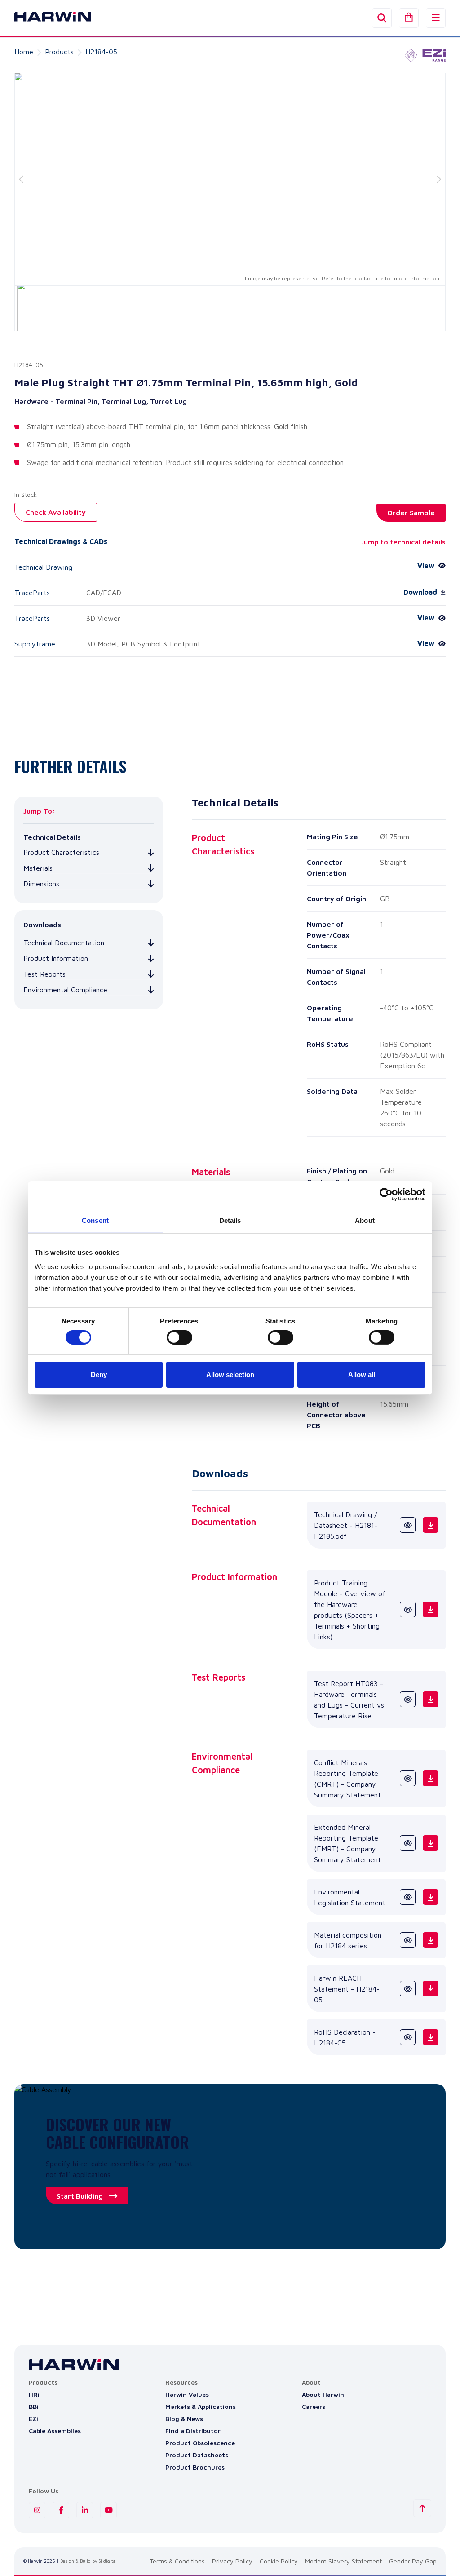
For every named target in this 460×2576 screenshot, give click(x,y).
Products (59, 52)
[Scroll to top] (422, 2508)
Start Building (80, 2196)
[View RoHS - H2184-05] (408, 2037)
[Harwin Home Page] (46, 18)
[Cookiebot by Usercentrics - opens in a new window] (386, 1195)
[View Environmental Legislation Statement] (408, 1897)
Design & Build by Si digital (88, 2561)
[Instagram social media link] (37, 2510)
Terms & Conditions (177, 2561)
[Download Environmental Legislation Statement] (431, 1897)
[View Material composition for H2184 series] (408, 1940)
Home (24, 52)
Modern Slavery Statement (343, 2561)
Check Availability (56, 512)
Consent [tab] (95, 1220)
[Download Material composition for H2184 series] (431, 1940)
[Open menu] (436, 18)
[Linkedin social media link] (85, 2510)
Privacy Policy (232, 2561)
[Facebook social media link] (61, 2510)
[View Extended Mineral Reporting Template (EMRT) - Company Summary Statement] (408, 1843)
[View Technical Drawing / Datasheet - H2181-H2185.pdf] (408, 1525)
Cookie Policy (279, 2561)
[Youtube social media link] (108, 2510)
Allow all (362, 1374)
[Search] (382, 18)
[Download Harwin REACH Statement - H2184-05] (431, 1989)
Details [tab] (230, 1220)
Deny (99, 1374)
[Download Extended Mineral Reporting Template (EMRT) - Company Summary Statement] (431, 1843)
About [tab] (365, 1220)
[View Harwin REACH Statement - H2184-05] (408, 1989)
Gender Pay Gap (413, 2561)
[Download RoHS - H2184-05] (431, 2037)
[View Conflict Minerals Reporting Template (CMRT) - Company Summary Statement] (408, 1778)
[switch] (179, 1337)
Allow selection (230, 1374)
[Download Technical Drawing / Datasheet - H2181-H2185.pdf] (431, 1525)
